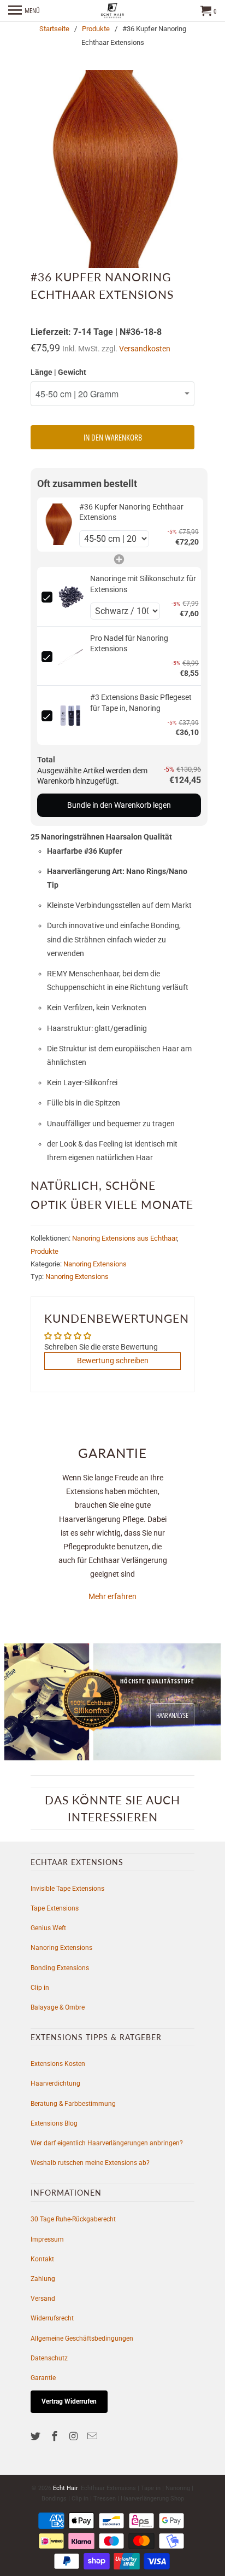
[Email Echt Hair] (93, 2436)
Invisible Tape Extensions (67, 1889)
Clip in (40, 1988)
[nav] (24, 11)
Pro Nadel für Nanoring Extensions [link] (129, 644)
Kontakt (42, 2259)
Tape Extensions (55, 1908)
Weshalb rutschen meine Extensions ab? (90, 2163)
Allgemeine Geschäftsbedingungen (82, 2338)
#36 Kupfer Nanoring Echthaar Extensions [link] (131, 512)
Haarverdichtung (55, 2083)
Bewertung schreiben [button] (113, 1361)
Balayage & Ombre (58, 2007)
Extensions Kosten (58, 2064)
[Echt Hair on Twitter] (37, 2436)
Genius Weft (48, 1928)
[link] (58, 525)
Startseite (54, 29)
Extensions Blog (54, 2123)
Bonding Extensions (60, 1968)
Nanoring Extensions (95, 1264)
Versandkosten (145, 349)
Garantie (43, 2378)
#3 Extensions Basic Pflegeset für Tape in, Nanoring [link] (141, 703)
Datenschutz (49, 2358)
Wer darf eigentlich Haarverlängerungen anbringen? (107, 2143)
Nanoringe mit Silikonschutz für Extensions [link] (143, 584)
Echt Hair (65, 2488)
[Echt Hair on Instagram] (75, 2436)
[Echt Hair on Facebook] (56, 2436)
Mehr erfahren (112, 1596)
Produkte (96, 29)
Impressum (47, 2239)
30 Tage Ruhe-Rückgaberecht (73, 2219)
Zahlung (43, 2279)
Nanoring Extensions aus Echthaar (125, 1238)
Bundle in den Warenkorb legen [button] (119, 805)
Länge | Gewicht (58, 372)
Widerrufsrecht (52, 2318)
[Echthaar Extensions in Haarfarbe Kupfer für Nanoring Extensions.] (112, 169)
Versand (43, 2299)
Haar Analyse (172, 1715)
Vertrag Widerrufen (69, 2401)
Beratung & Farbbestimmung (73, 2104)
